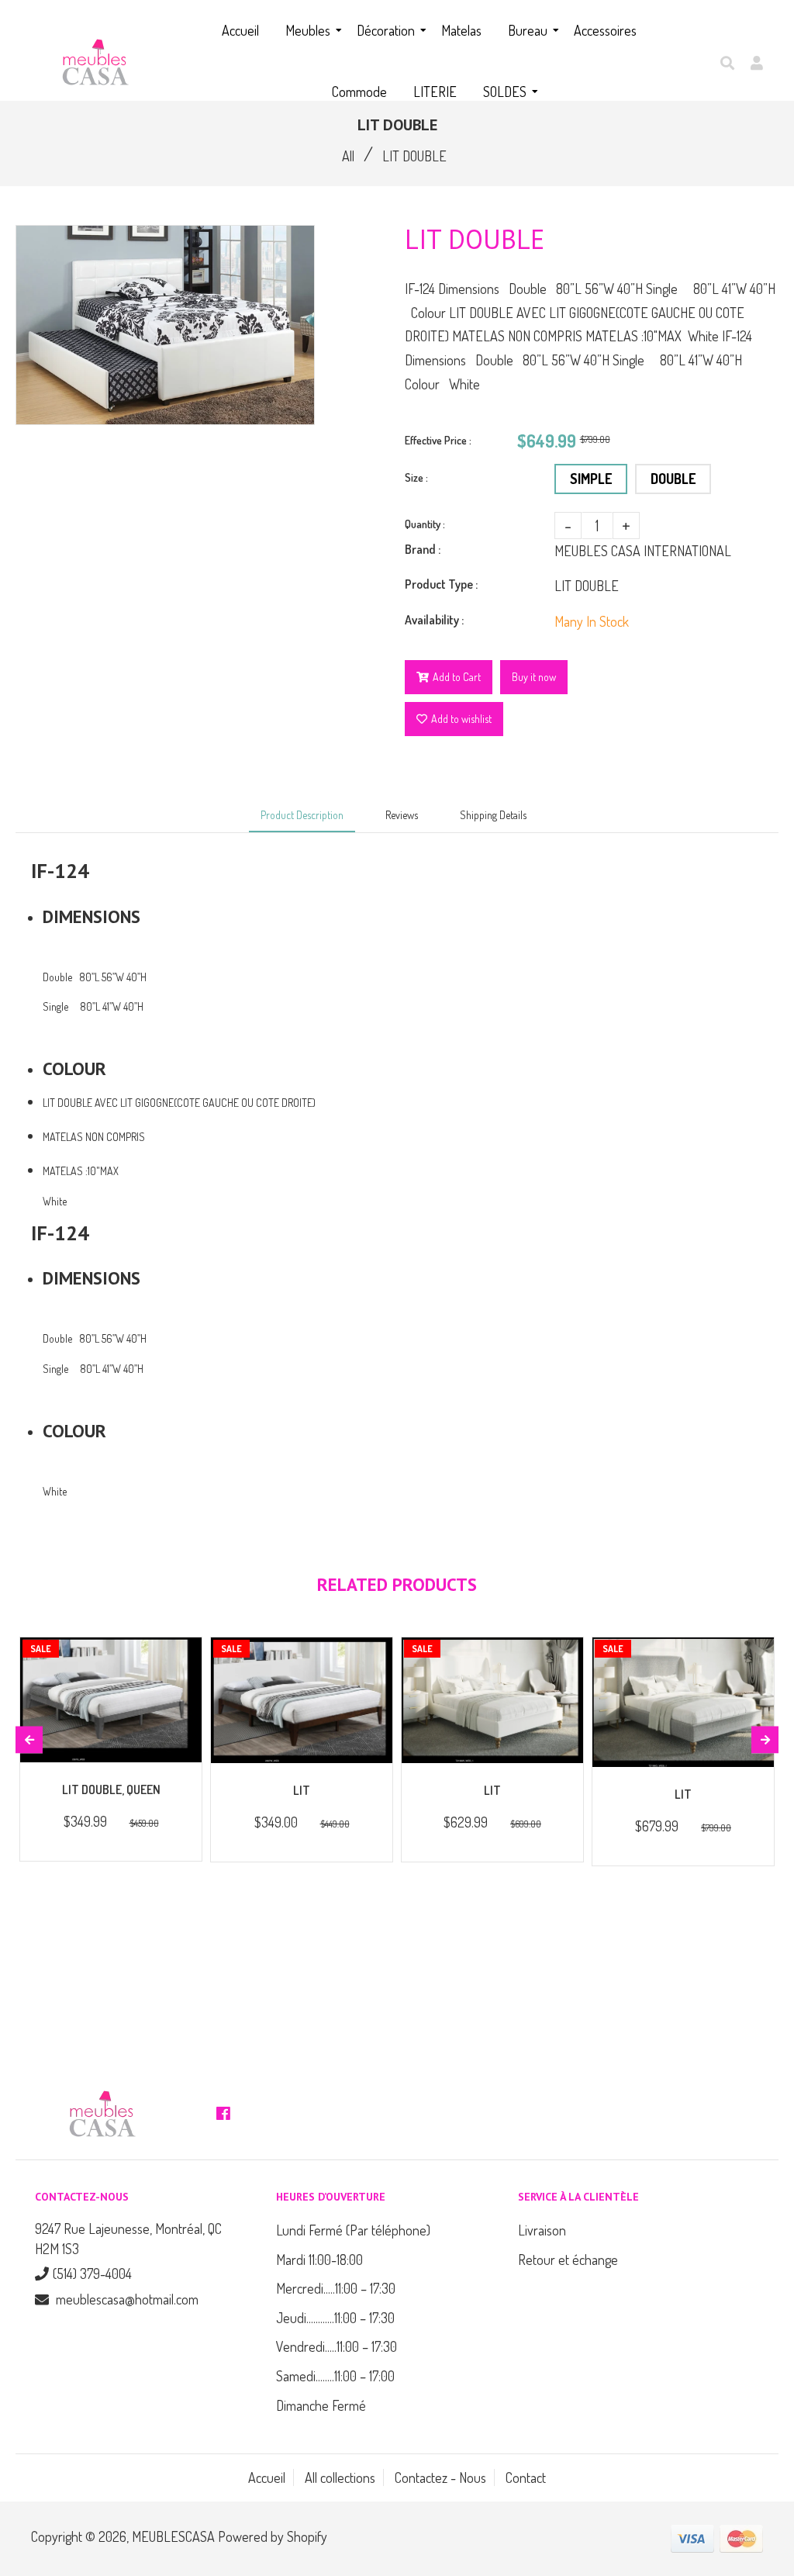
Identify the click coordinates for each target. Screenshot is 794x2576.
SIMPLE (591, 479)
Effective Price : (438, 440)
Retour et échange (568, 2260)
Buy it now (534, 677)
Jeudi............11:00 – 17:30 (335, 2318)
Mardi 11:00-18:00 (319, 2260)
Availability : (434, 620)
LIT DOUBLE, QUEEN (111, 1789)
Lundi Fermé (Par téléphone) (353, 2230)
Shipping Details (493, 815)
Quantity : (425, 524)
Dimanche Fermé (321, 2405)
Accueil (267, 2477)
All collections (340, 2477)
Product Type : (441, 584)
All (348, 156)
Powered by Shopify (273, 2536)
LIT (302, 1790)
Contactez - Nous (440, 2477)
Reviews (402, 815)
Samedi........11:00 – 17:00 (335, 2376)
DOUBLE (673, 479)
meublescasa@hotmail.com (127, 2299)
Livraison (542, 2230)
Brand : (423, 549)
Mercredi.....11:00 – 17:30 (336, 2288)
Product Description (302, 815)
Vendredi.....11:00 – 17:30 (337, 2346)
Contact (526, 2477)
